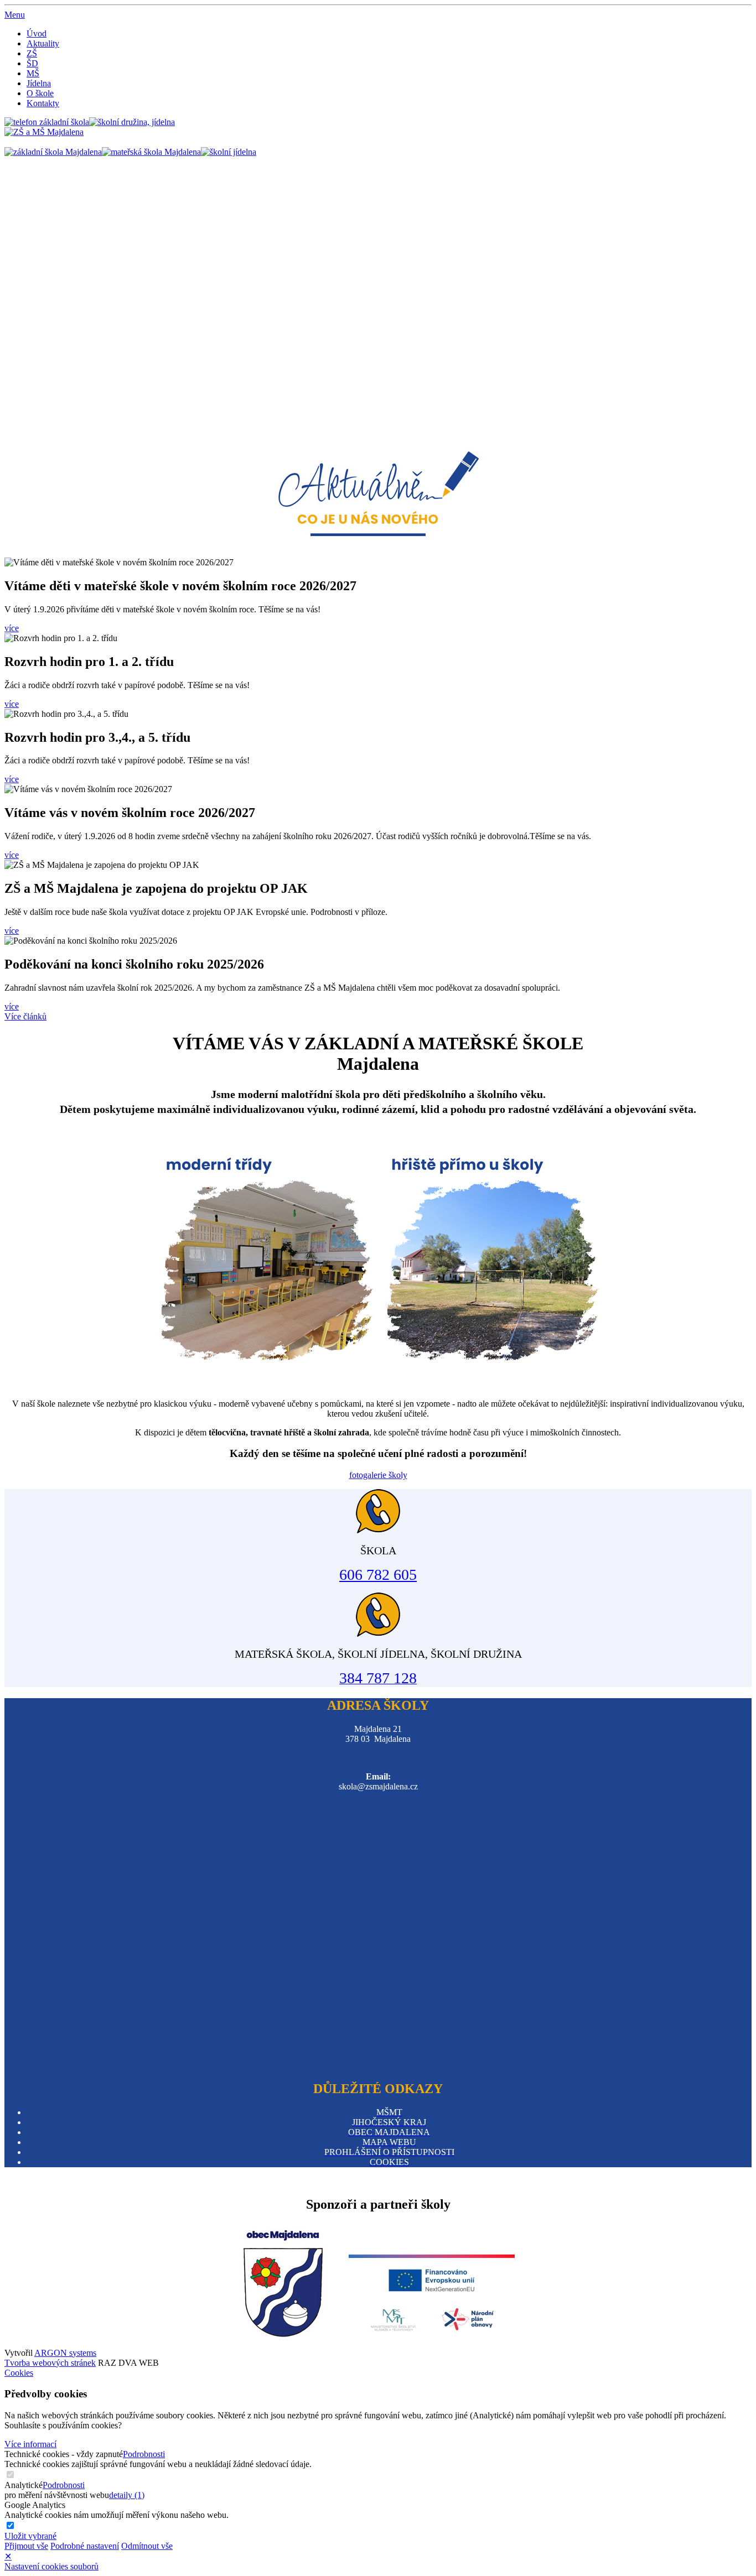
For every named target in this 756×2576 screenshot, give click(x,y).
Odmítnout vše (147, 2546)
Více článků (25, 1016)
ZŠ (32, 53)
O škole (40, 93)
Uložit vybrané (30, 2536)
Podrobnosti (144, 2454)
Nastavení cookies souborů (51, 2566)
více (12, 628)
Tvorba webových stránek (50, 2363)
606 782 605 (378, 1575)
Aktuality (43, 43)
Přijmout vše (26, 2546)
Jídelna (39, 83)
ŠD (32, 63)
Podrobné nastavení (85, 2546)
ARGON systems (65, 2353)
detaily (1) (127, 2495)
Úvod (37, 33)
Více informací (30, 2444)
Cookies (19, 2373)
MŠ (33, 73)
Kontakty (43, 103)
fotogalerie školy (378, 1475)
